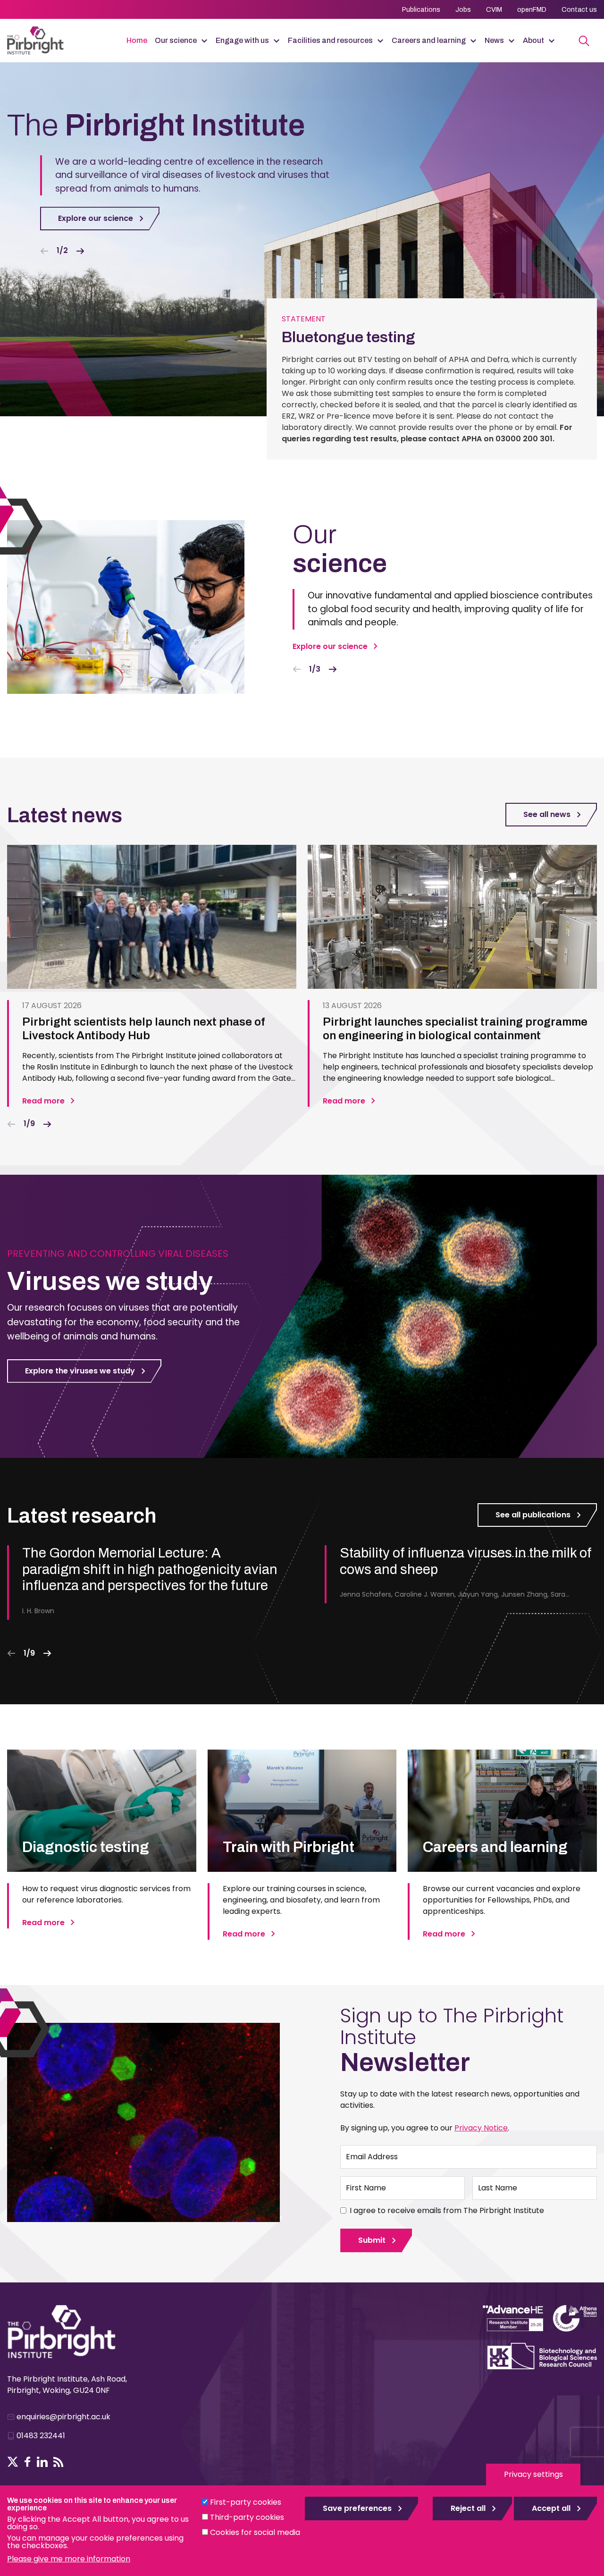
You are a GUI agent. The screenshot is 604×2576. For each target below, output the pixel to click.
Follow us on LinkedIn (42, 2462)
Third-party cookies (247, 2517)
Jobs (463, 10)
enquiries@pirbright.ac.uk (63, 2417)
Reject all (468, 2508)
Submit (372, 2240)
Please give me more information (69, 2559)
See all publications (533, 1515)
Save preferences (357, 2508)
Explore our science (96, 218)
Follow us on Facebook (28, 2462)
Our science (176, 40)
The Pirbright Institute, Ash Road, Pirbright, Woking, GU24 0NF (67, 2385)
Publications (421, 10)
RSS (59, 2462)
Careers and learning (429, 40)
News (494, 40)
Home (137, 40)
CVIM (494, 10)
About (533, 40)
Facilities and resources (330, 40)
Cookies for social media (255, 2532)
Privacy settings (533, 2474)
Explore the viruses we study (80, 1371)
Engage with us (242, 40)
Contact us (579, 10)
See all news (547, 814)
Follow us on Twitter (13, 2462)
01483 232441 (41, 2436)
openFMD (532, 10)
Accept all (551, 2508)
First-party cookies (246, 2502)
